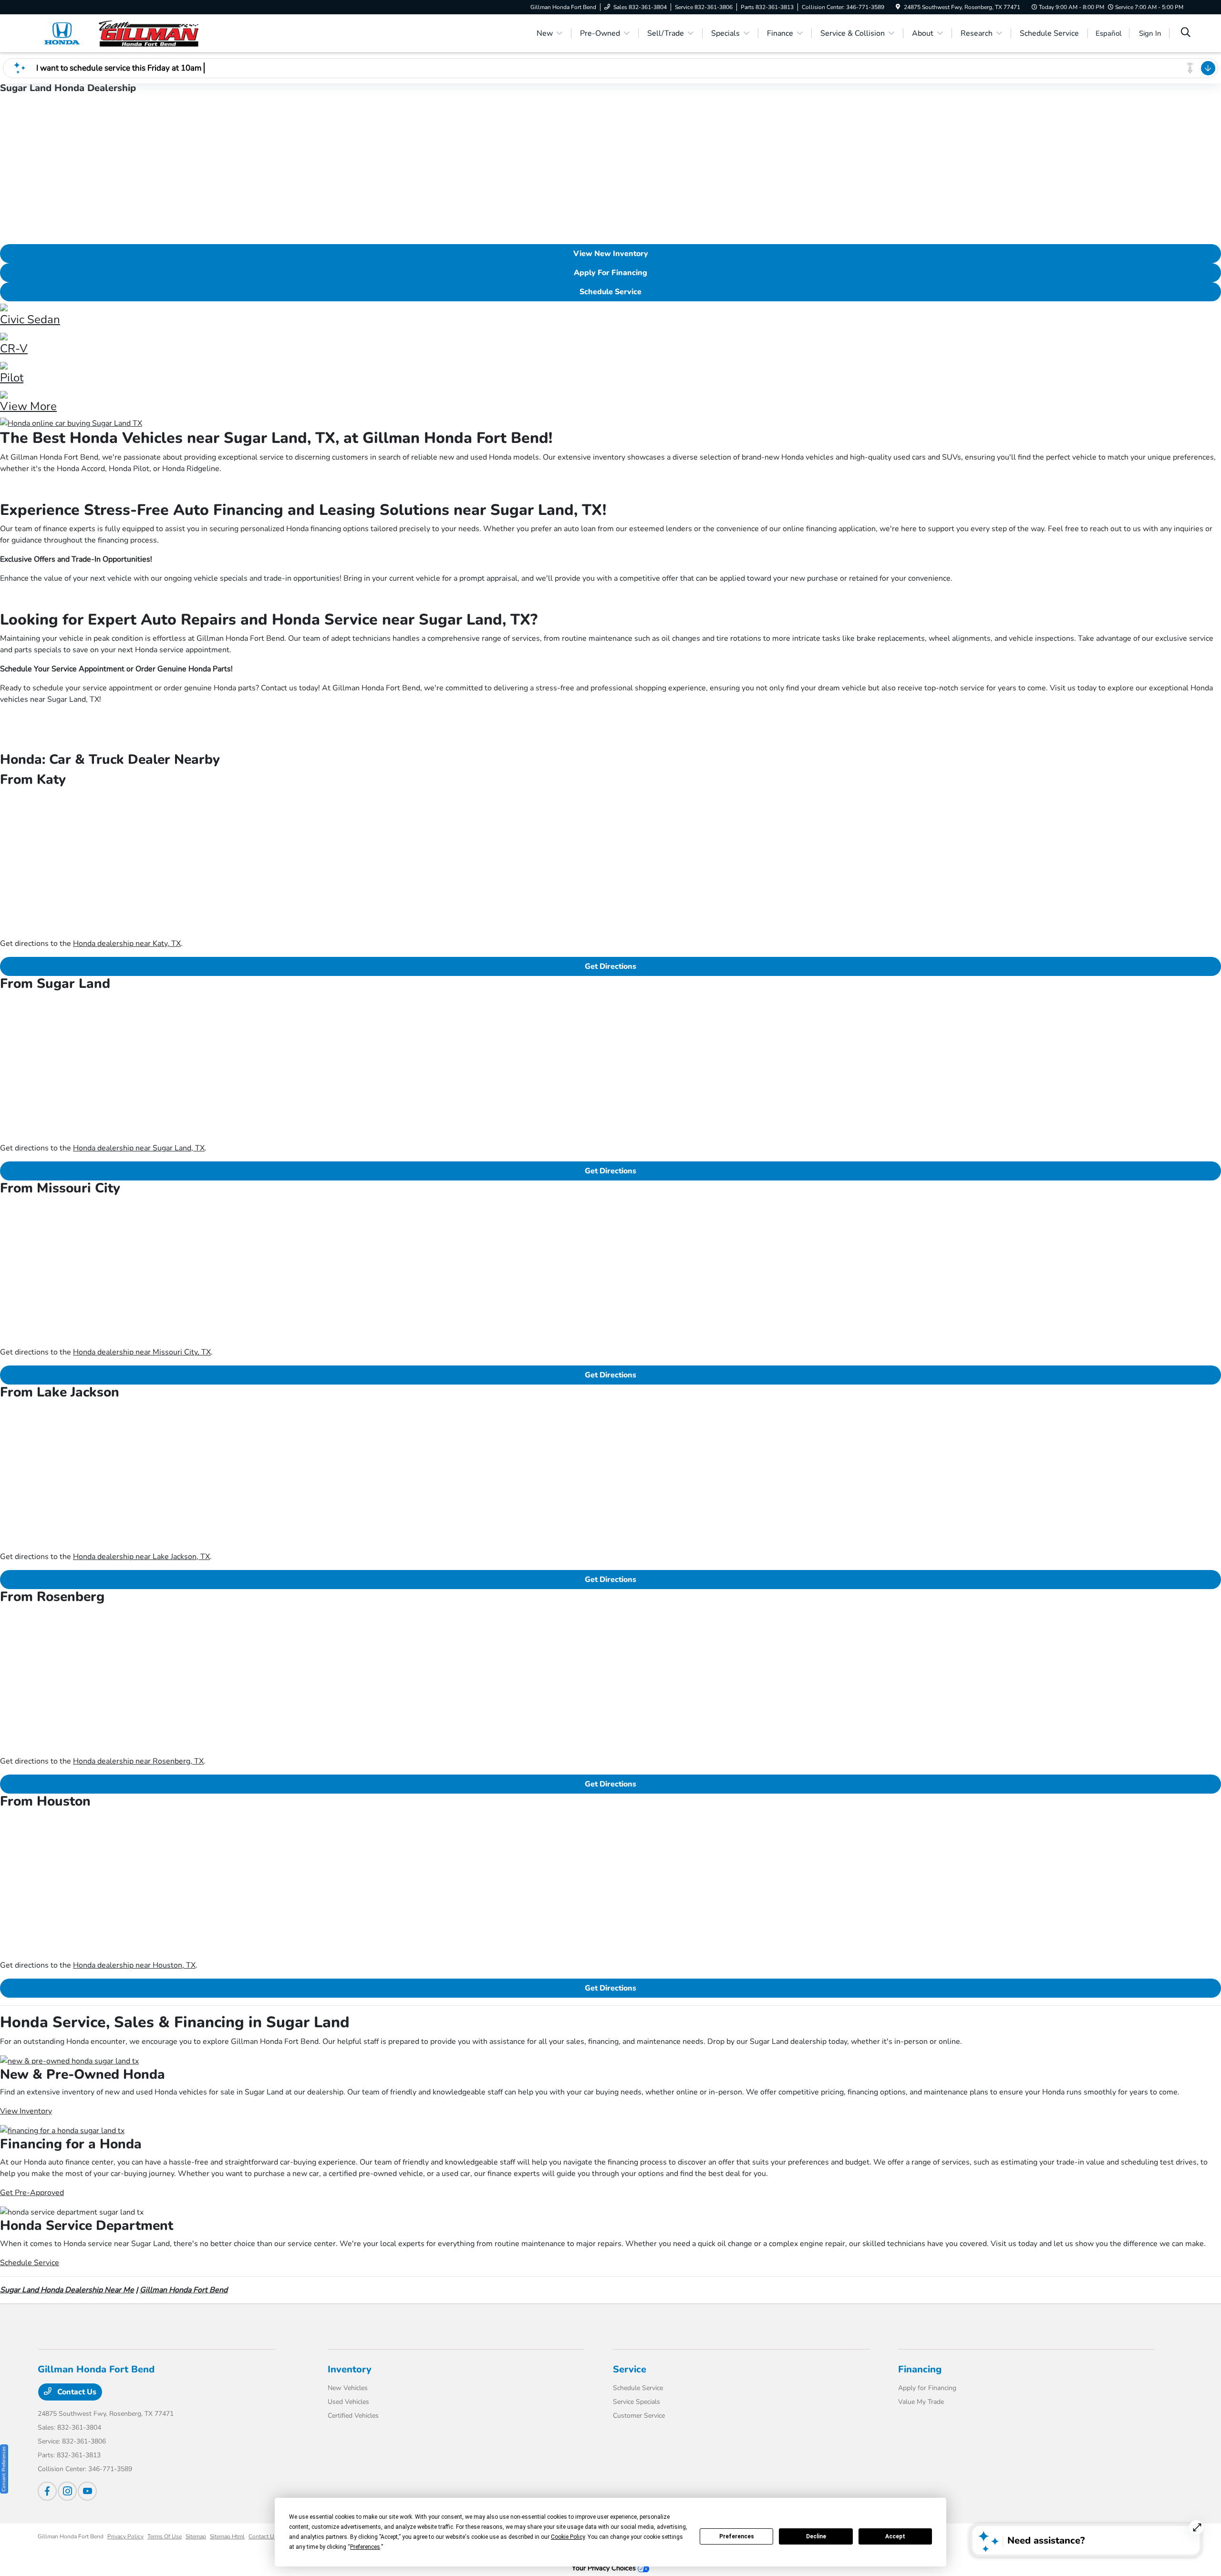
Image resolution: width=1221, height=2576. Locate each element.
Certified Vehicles (353, 2416)
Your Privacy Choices (605, 2568)
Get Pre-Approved (32, 2193)
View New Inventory (611, 254)
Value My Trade (921, 2402)
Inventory (350, 2369)
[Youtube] (87, 2491)
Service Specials (636, 2402)
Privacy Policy (125, 2536)
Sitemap (196, 2536)
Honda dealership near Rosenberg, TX (138, 1761)
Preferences (737, 2536)
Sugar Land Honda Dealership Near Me (67, 2290)
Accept (895, 2536)
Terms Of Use (165, 2536)
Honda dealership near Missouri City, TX (142, 1352)
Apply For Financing (610, 273)
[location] (898, 7)
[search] (1186, 33)
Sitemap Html (227, 2536)
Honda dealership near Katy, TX (127, 944)
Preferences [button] (365, 2547)
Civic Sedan (30, 319)
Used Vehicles (348, 2402)
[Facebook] (47, 2491)
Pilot (12, 378)
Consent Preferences (4, 2469)
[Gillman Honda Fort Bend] (120, 33)
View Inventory (26, 2111)
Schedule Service (610, 292)
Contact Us (76, 2392)
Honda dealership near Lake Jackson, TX (141, 1557)
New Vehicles (348, 2388)
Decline (816, 2536)
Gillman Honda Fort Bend (184, 2290)
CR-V (14, 349)
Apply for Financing (927, 2388)
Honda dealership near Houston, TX (134, 1965)
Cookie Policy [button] (568, 2537)
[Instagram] (67, 2491)
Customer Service (639, 2416)
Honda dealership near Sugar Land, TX (139, 1148)
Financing (920, 2369)
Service (630, 2369)
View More (28, 406)
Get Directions (610, 966)
